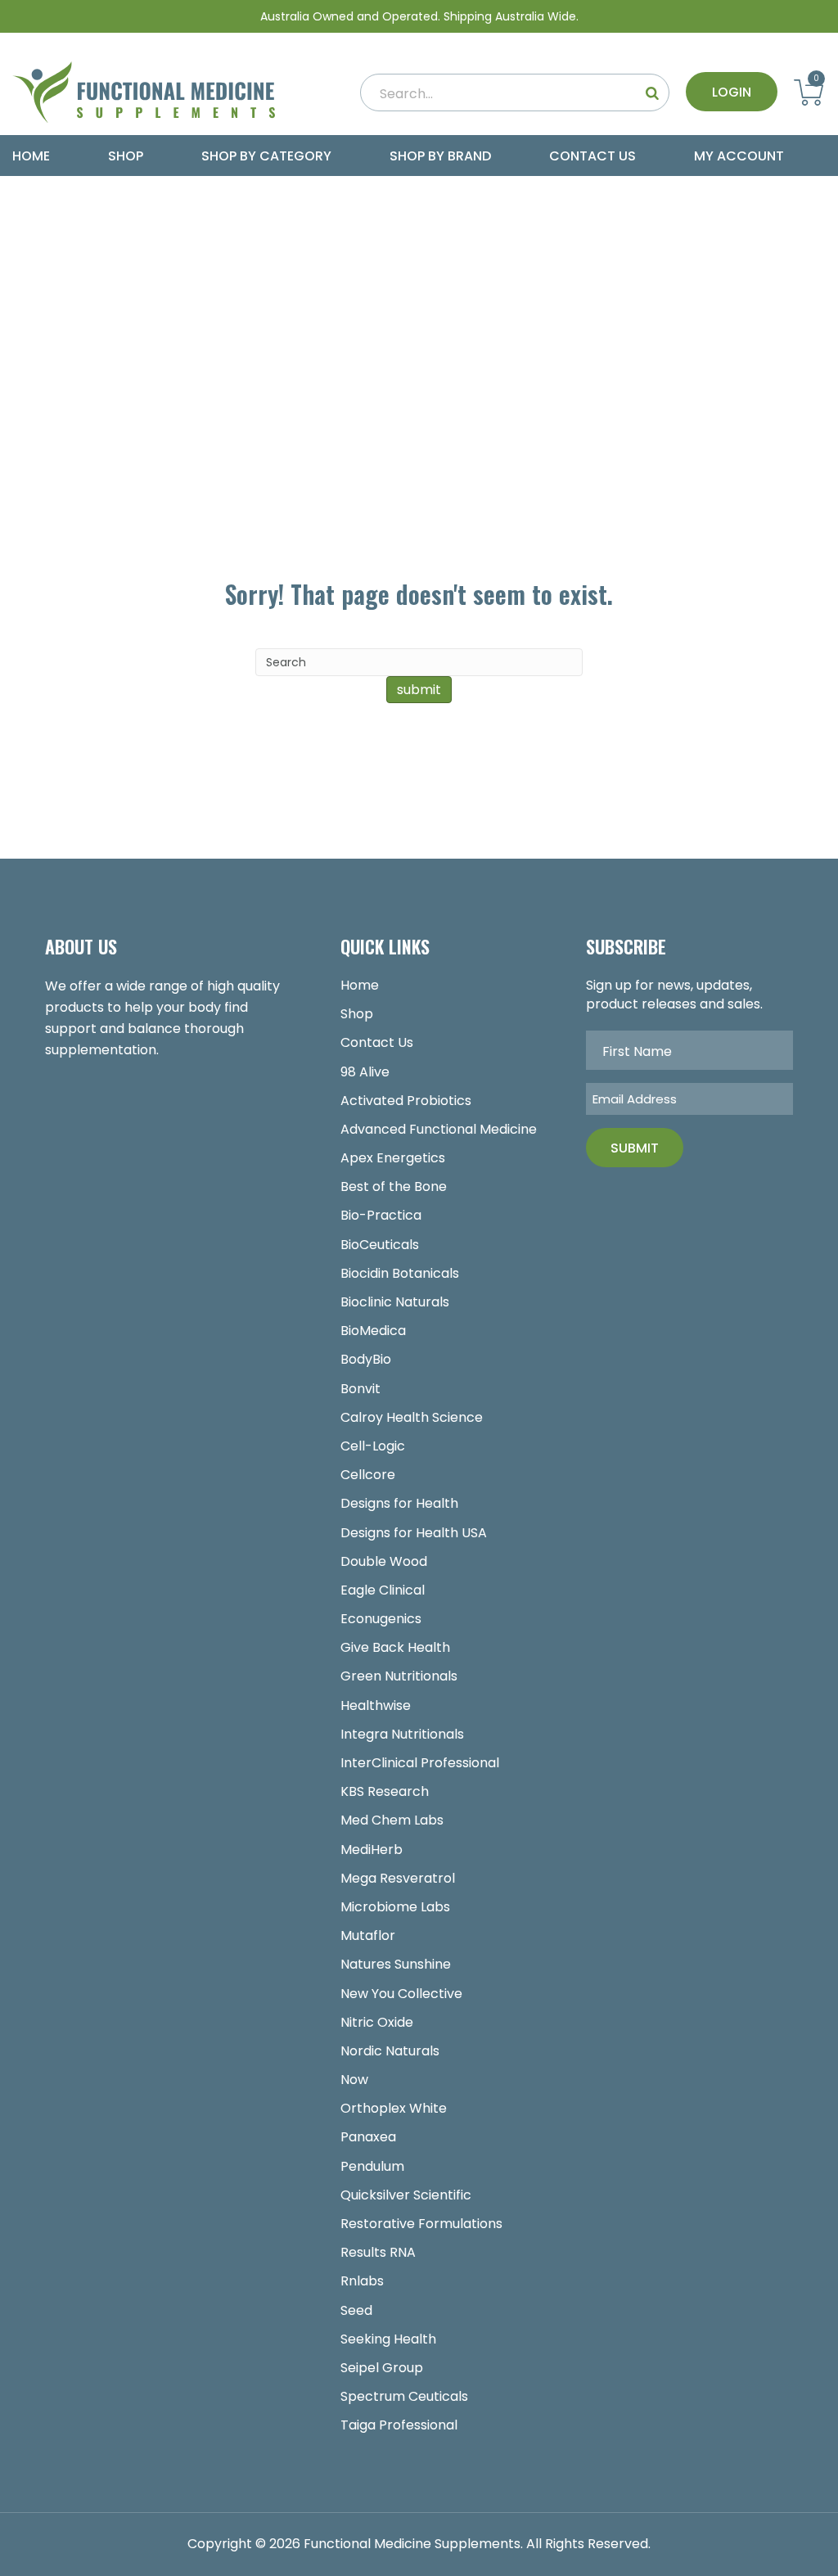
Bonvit (360, 1389)
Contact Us (592, 156)
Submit (635, 1148)
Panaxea (368, 2137)
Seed (356, 2310)
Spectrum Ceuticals (404, 2396)
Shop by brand (440, 156)
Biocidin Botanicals (400, 1273)
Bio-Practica (381, 1215)
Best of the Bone (394, 1186)
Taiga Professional (399, 2425)
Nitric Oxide (377, 2022)
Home (31, 156)
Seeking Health (388, 2339)
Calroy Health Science (412, 1417)
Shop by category (266, 156)
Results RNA (378, 2252)
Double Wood (384, 1561)
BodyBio (366, 1359)
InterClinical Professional (420, 1763)
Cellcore (368, 1475)
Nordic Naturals (390, 2051)
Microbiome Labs (395, 1907)
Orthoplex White (394, 2108)
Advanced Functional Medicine (439, 1129)
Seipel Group (382, 2368)
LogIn (732, 92)
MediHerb (372, 1850)
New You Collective (401, 1994)
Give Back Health (395, 1647)
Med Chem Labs (392, 1820)
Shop (126, 156)
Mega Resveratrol (398, 1878)
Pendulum (372, 2166)
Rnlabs (362, 2281)
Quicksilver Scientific (406, 2195)
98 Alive (365, 1072)
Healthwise (376, 1705)
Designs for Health (399, 1503)
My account (739, 156)
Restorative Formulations (421, 2224)
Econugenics (381, 1619)
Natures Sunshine (396, 1964)
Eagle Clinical (383, 1590)
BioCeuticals (380, 1245)
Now (354, 2080)
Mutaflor (368, 1935)
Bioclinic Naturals (395, 1302)
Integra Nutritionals (402, 1734)
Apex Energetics (393, 1158)
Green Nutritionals (399, 1676)
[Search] (652, 92)
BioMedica (373, 1331)
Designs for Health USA (414, 1533)
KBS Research (385, 1791)
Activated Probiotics (406, 1101)
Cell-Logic (373, 1446)
